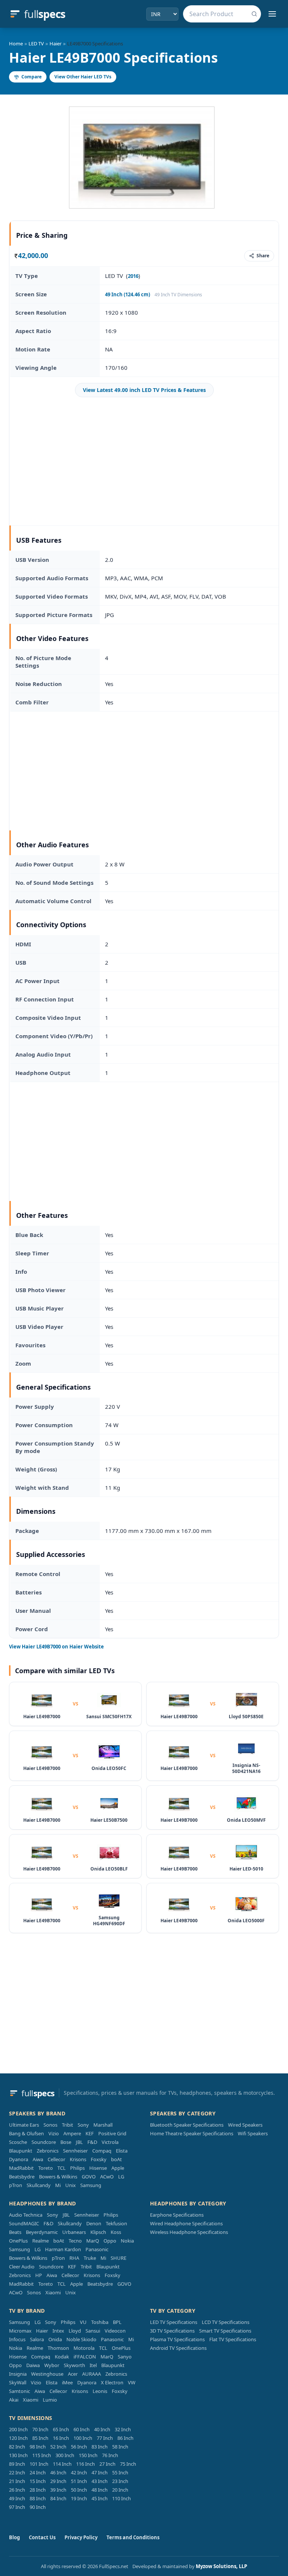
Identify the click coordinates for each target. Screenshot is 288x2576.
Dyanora (19, 2159)
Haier (55, 44)
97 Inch (17, 2507)
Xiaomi (53, 2292)
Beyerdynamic (42, 2232)
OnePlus (18, 2241)
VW (132, 2382)
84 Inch (58, 2498)
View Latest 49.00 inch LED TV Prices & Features (144, 390)
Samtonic (19, 2391)
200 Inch (18, 2429)
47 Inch (100, 2472)
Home (16, 44)
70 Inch (40, 2429)
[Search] (254, 14)
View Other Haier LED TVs (83, 77)
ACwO (107, 2177)
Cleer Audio (22, 2267)
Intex (58, 2331)
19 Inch (79, 2498)
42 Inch (79, 2472)
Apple (118, 2168)
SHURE (118, 2258)
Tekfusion (116, 2223)
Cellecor (56, 2159)
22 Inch (17, 2472)
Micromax (20, 2331)
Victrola (110, 2142)
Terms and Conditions (133, 2537)
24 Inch (38, 2472)
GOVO (89, 2177)
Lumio (50, 2400)
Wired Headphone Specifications (186, 2223)
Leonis (100, 2391)
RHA (74, 2258)
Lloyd (75, 2331)
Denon (94, 2223)
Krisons (78, 2159)
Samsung (91, 2185)
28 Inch (38, 2490)
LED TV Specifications (174, 2322)
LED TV (36, 44)
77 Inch (105, 2438)
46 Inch (58, 2472)
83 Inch (100, 2447)
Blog (14, 2537)
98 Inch (38, 2447)
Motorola (84, 2348)
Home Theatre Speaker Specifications (192, 2133)
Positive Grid (112, 2133)
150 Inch (88, 2455)
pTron (16, 2185)
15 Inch (38, 2481)
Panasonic (97, 2249)
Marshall (103, 2125)
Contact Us (42, 2537)
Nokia (127, 2241)
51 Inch (79, 2481)
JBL (79, 2142)
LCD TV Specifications (226, 2322)
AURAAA (91, 2374)
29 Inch (58, 2481)
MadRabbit (21, 2168)
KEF (90, 2133)
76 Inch (110, 2455)
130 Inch (18, 2455)
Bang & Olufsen (26, 2133)
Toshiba (100, 2322)
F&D (92, 2142)
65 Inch (61, 2429)
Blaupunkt (21, 2151)
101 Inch (39, 2464)
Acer (73, 2374)
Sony (83, 2125)
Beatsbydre (22, 2177)
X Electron (112, 2382)
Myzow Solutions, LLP (221, 2566)
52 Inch (58, 2447)
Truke (90, 2258)
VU (83, 2322)
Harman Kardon (63, 2249)
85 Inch (40, 2438)
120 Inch (18, 2438)
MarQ (93, 2241)
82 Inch (17, 2447)
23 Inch (120, 2481)
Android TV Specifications (178, 2348)
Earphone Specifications (177, 2215)
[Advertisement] (144, 461)
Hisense (98, 2168)
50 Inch (79, 2490)
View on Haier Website (56, 1647)
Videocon (115, 2331)
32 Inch (123, 2429)
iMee (67, 2382)
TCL (61, 2168)
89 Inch (17, 2464)
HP (39, 2275)
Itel (93, 2365)
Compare (31, 77)
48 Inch (100, 2490)
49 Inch (17, 2498)
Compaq (102, 2151)
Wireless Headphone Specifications (189, 2232)
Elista (122, 2151)
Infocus (17, 2339)
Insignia (18, 2374)
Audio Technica (26, 2215)
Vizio (54, 2133)
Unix (70, 2185)
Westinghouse (47, 2374)
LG (121, 2177)
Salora (37, 2339)
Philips (77, 2168)
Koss (116, 2232)
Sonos (50, 2125)
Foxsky (99, 2159)
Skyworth (74, 2365)
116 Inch (85, 2464)
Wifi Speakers (253, 2133)
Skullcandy (39, 2185)
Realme (40, 2241)
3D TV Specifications (172, 2331)
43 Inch (100, 2481)
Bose (66, 2142)
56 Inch (79, 2447)
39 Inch (58, 2490)
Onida (55, 2339)
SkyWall (18, 2382)
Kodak (62, 2357)
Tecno (75, 2241)
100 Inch (83, 2438)
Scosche (18, 2142)
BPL (117, 2322)
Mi (58, 2185)
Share (263, 256)
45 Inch (100, 2498)
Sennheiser (75, 2151)
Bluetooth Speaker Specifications (187, 2125)
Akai (14, 2400)
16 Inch (61, 2438)
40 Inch (102, 2429)
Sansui (93, 2331)
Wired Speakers (245, 2125)
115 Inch (42, 2455)
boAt (116, 2159)
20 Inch (120, 2490)
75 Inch (128, 2464)
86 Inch (125, 2438)
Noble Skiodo (81, 2339)
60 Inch (82, 2429)
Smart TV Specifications (225, 2331)
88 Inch (38, 2498)
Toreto (46, 2168)
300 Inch (65, 2455)
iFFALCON (85, 2357)
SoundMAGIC (24, 2223)
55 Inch (120, 2472)
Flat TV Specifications (233, 2339)
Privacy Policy (81, 2537)
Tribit (67, 2125)
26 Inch (17, 2490)
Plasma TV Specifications (177, 2339)
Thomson (58, 2348)
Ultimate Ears (24, 2125)
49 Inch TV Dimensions (178, 295)
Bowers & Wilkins (58, 2177)
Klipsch (98, 2232)
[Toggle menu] (272, 14)
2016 (133, 276)
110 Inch (121, 2498)
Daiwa (33, 2365)
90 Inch (38, 2507)
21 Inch (17, 2481)
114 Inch (62, 2464)
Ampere (72, 2133)
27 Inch (107, 2464)
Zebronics (48, 2151)
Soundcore (44, 2142)
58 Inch (120, 2447)
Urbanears (74, 2232)
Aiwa (38, 2159)
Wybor (52, 2365)
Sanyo (125, 2357)
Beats (15, 2232)
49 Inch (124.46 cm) (127, 294)
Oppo (110, 2241)
